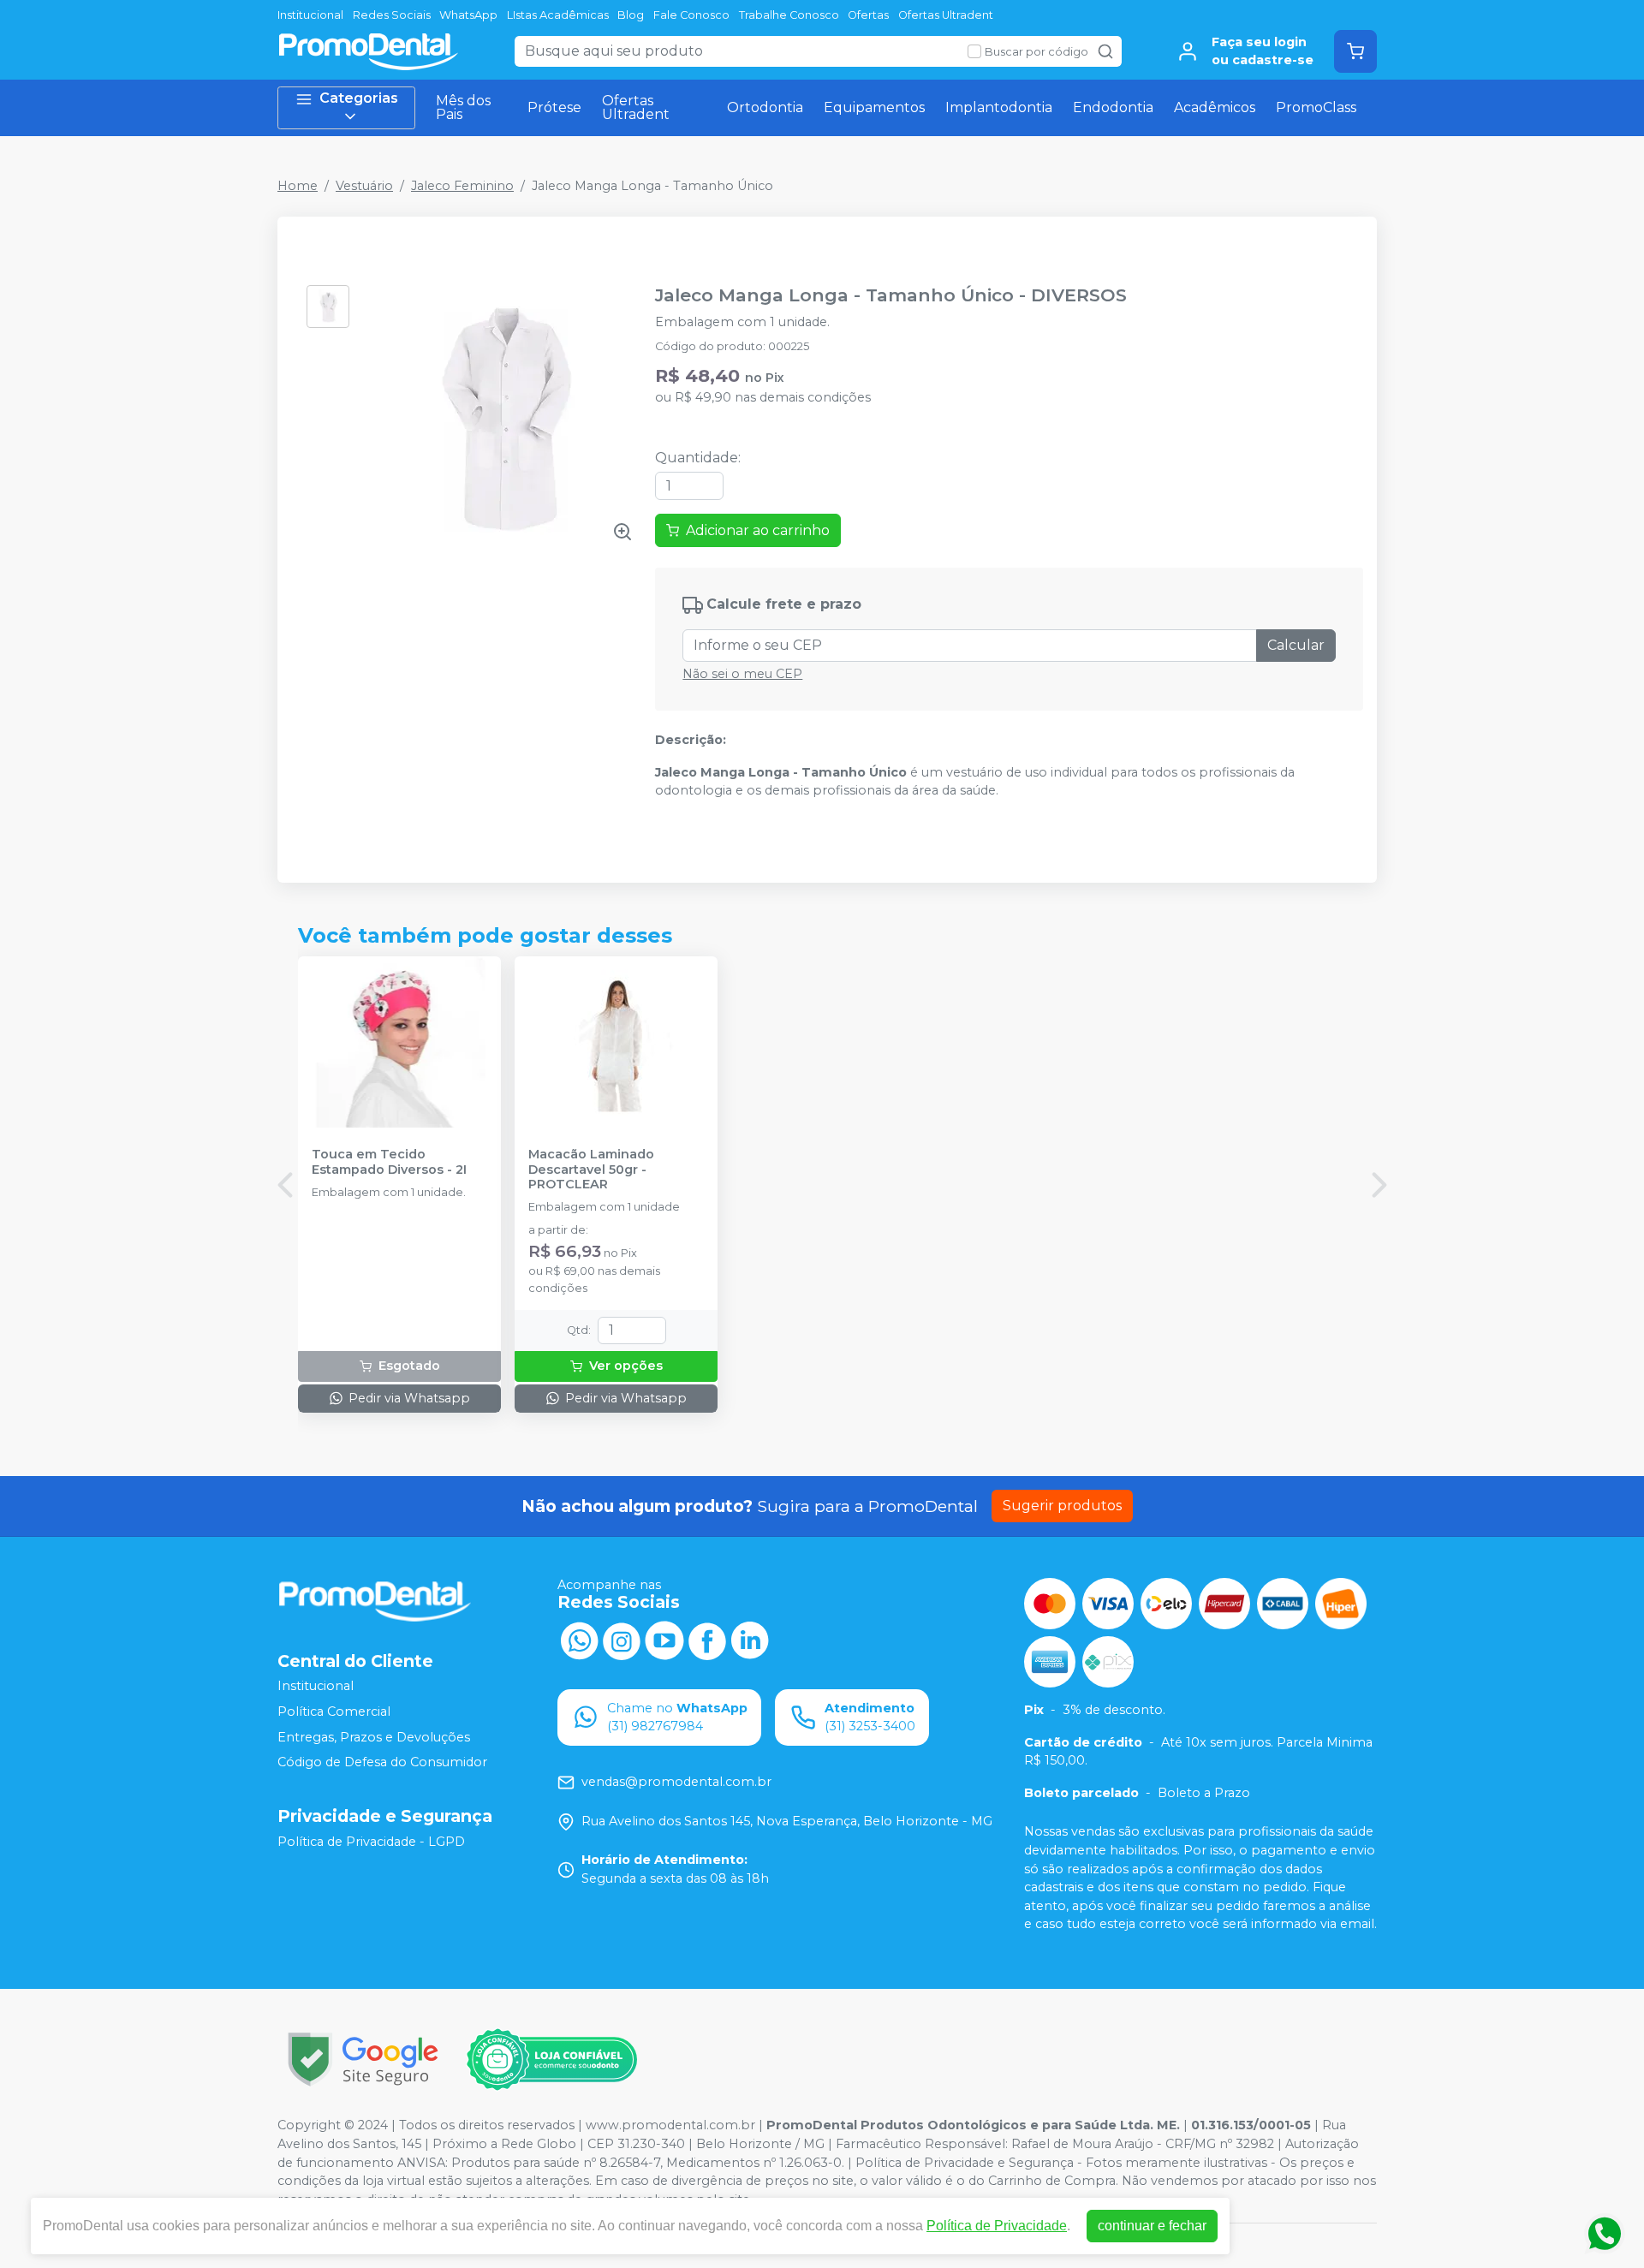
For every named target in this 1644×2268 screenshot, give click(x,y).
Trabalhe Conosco (789, 15)
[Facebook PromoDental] (707, 1640)
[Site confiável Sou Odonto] (551, 2060)
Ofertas (868, 15)
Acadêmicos (1215, 107)
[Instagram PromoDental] (622, 1640)
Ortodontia (765, 107)
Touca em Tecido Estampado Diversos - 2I (389, 1162)
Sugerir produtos (1062, 1506)
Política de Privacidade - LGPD (371, 1842)
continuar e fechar (1152, 2226)
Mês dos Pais (463, 107)
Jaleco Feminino (462, 186)
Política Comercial (334, 1711)
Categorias (359, 98)
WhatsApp (468, 15)
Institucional (310, 15)
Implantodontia (999, 107)
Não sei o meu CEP (742, 674)
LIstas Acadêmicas (558, 15)
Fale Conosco (691, 15)
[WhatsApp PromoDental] (579, 1640)
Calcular (1296, 645)
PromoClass (1316, 107)
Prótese (554, 107)
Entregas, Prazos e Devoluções (374, 1737)
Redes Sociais (392, 15)
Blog (631, 15)
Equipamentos (874, 107)
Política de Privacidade (997, 2226)
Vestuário (364, 186)
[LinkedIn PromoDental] (750, 1640)
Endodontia (1113, 107)
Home (298, 186)
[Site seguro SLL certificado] (363, 2060)
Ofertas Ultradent (946, 15)
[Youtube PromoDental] (664, 1640)
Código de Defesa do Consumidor (382, 1762)
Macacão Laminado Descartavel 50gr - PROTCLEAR (591, 1170)
